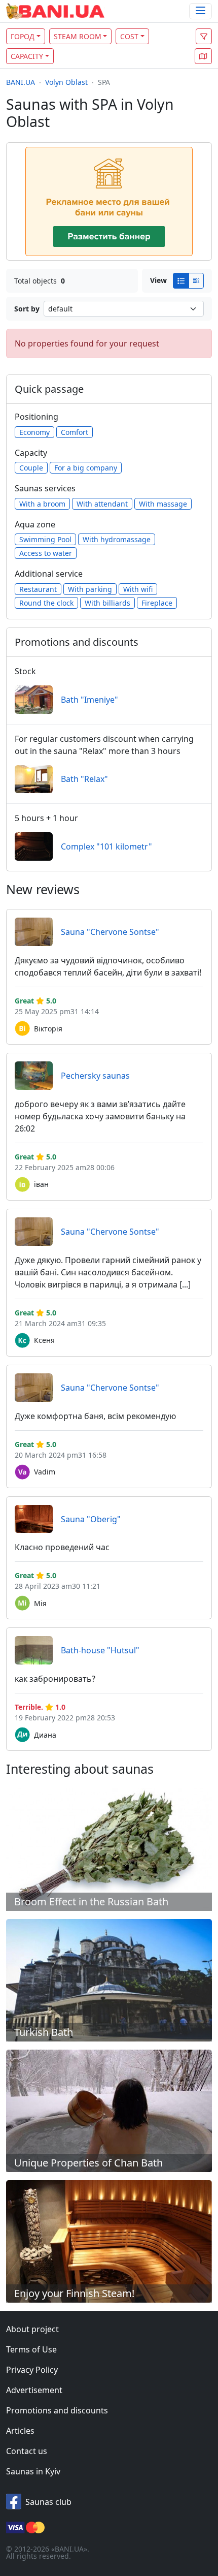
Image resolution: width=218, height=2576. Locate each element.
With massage (163, 504)
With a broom (42, 504)
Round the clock (46, 603)
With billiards (107, 603)
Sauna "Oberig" (91, 1519)
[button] (203, 56)
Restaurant (38, 589)
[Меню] (201, 11)
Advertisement (34, 2390)
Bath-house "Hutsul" (100, 1650)
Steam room (78, 36)
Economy (34, 432)
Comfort (75, 432)
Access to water (46, 553)
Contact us (27, 2451)
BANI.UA (21, 82)
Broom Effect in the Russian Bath (91, 1902)
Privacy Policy (32, 2370)
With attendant (102, 504)
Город (23, 36)
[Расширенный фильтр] (204, 36)
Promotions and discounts (57, 2410)
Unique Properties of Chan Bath (88, 2163)
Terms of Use (31, 2349)
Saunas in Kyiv (33, 2471)
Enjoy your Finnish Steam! (74, 2293)
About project (32, 2329)
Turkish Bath (44, 2032)
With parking (90, 589)
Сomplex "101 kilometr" (106, 846)
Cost (129, 36)
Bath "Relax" (84, 779)
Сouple (31, 468)
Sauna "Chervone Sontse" (110, 932)
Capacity (27, 56)
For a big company (86, 468)
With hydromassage (117, 539)
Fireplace (157, 603)
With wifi (138, 589)
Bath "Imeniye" (89, 700)
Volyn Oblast (66, 82)
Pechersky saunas (95, 1076)
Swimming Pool (45, 539)
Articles (20, 2431)
